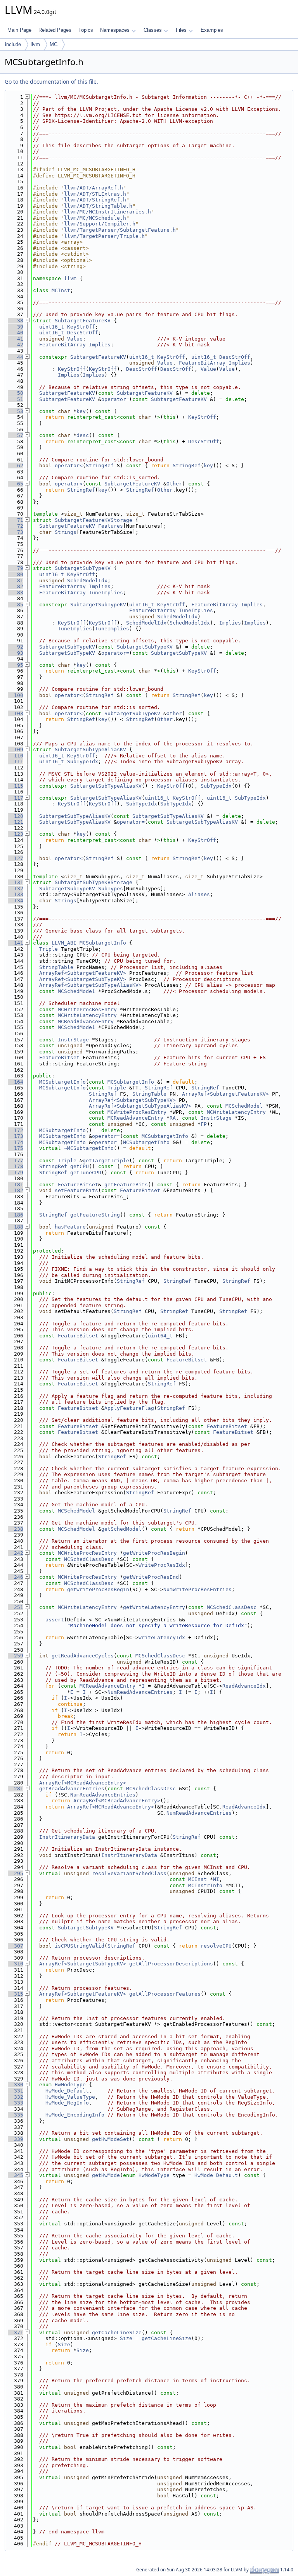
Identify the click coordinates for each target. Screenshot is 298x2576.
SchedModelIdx (87, 581)
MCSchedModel (76, 991)
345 (16, 2175)
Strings (66, 532)
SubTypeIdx (83, 761)
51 (16, 399)
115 (16, 786)
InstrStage (73, 1040)
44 (16, 357)
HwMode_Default (67, 2091)
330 (16, 2085)
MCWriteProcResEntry (87, 1009)
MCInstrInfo (205, 1885)
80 (16, 574)
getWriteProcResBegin (154, 1553)
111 (16, 761)
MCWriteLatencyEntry (87, 1015)
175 (16, 1148)
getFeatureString (95, 1215)
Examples (212, 30)
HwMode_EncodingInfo (75, 2115)
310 (16, 1964)
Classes (153, 30)
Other (174, 484)
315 (16, 1994)
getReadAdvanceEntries (72, 1789)
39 (16, 327)
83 (16, 593)
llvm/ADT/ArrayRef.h (94, 188)
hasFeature (70, 1227)
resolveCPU (216, 1946)
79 (16, 568)
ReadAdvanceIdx (244, 1686)
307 (16, 1946)
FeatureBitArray (62, 345)
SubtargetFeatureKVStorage (94, 520)
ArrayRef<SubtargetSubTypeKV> (83, 979)
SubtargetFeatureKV (83, 321)
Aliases (199, 894)
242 (16, 1553)
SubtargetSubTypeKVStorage (94, 882)
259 (16, 1656)
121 (16, 822)
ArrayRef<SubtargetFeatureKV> (83, 973)
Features (111, 526)
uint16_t (52, 327)
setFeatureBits (76, 1190)
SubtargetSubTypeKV (83, 568)
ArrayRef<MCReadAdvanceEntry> (83, 1783)
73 (16, 532)
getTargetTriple (106, 1161)
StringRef (100, 465)
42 (16, 345)
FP (204, 1124)
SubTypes (111, 889)
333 (16, 2103)
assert (55, 1620)
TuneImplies (106, 593)
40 (16, 333)
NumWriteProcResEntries (198, 1589)
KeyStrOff (81, 327)
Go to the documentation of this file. (51, 82)
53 (16, 411)
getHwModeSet (111, 2139)
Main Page (19, 30)
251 (16, 1607)
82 (16, 586)
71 (16, 520)
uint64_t (160, 1336)
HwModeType (70, 2085)
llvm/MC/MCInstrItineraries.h (107, 212)
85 (16, 605)
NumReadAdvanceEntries (140, 1692)
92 (16, 647)
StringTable (56, 967)
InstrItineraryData (67, 1837)
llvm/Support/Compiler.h (100, 224)
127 (16, 858)
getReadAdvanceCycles (83, 1656)
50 (16, 393)
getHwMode (106, 2175)
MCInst (61, 290)
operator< (69, 465)
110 (16, 756)
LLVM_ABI (64, 943)
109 (16, 749)
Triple (49, 949)
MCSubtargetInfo (103, 943)
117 (16, 798)
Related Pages (55, 30)
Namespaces (115, 30)
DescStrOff (83, 333)
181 (16, 1185)
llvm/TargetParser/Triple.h (104, 236)
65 (16, 484)
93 (16, 653)
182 (16, 1190)
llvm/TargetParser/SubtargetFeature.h (120, 230)
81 (16, 581)
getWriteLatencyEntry (154, 1607)
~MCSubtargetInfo (89, 1148)
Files (181, 30)
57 (16, 435)
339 (16, 2139)
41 (16, 339)
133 (16, 894)
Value (75, 339)
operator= (115, 399)
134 (16, 901)
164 (16, 1082)
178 (16, 1166)
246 (16, 1577)
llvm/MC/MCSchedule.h (95, 218)
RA (173, 1118)
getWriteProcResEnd (151, 1577)
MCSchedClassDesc (89, 1559)
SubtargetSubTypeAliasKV (90, 749)
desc (83, 435)
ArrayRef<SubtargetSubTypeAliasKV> (90, 985)
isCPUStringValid (80, 1946)
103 (16, 713)
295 (16, 1873)
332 (16, 2097)
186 (16, 1215)
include (13, 44)
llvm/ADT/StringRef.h (95, 200)
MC (54, 44)
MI (216, 1879)
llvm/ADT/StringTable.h (98, 206)
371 (16, 2333)
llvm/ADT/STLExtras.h (95, 194)
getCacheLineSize (117, 2333)
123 (16, 834)
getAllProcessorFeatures (165, 1994)
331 (16, 2091)
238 (16, 1529)
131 (16, 882)
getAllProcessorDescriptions (171, 1964)
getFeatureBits (126, 1185)
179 (16, 1173)
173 (16, 1136)
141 (16, 943)
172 (16, 1130)
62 (16, 465)
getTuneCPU (86, 1173)
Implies (100, 345)
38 (16, 321)
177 (16, 1161)
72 (16, 526)
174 (16, 1142)
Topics (86, 30)
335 (16, 2115)
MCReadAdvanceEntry (86, 1021)
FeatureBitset (59, 1057)
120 (16, 816)
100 (16, 695)
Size (126, 2338)
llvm (35, 44)
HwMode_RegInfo (67, 2103)
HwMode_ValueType (70, 2097)
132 (16, 889)
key (81, 411)
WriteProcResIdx (162, 1565)
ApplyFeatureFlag (129, 1408)
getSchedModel (121, 1529)
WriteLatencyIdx (162, 1637)
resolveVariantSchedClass (129, 1873)
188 (16, 1227)
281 (16, 1789)
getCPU (80, 1166)
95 (16, 665)
